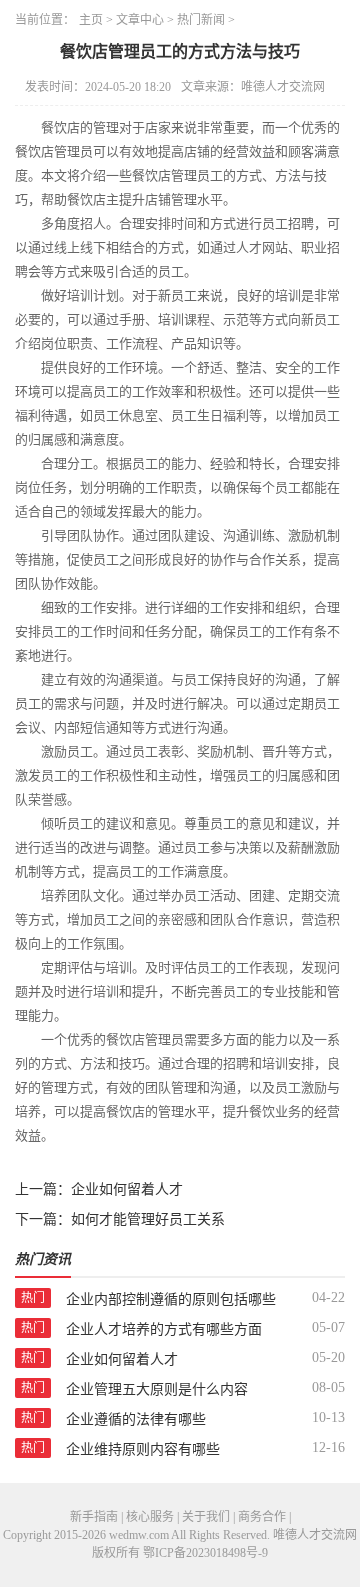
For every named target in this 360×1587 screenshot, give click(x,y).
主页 (91, 20)
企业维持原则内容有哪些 (143, 1449)
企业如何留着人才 (127, 1189)
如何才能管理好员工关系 (148, 1219)
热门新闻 (201, 20)
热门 (33, 1298)
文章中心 (140, 20)
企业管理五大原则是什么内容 (157, 1389)
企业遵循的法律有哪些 (136, 1419)
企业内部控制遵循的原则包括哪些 (171, 1299)
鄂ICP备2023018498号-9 (205, 1553)
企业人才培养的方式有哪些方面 (164, 1329)
